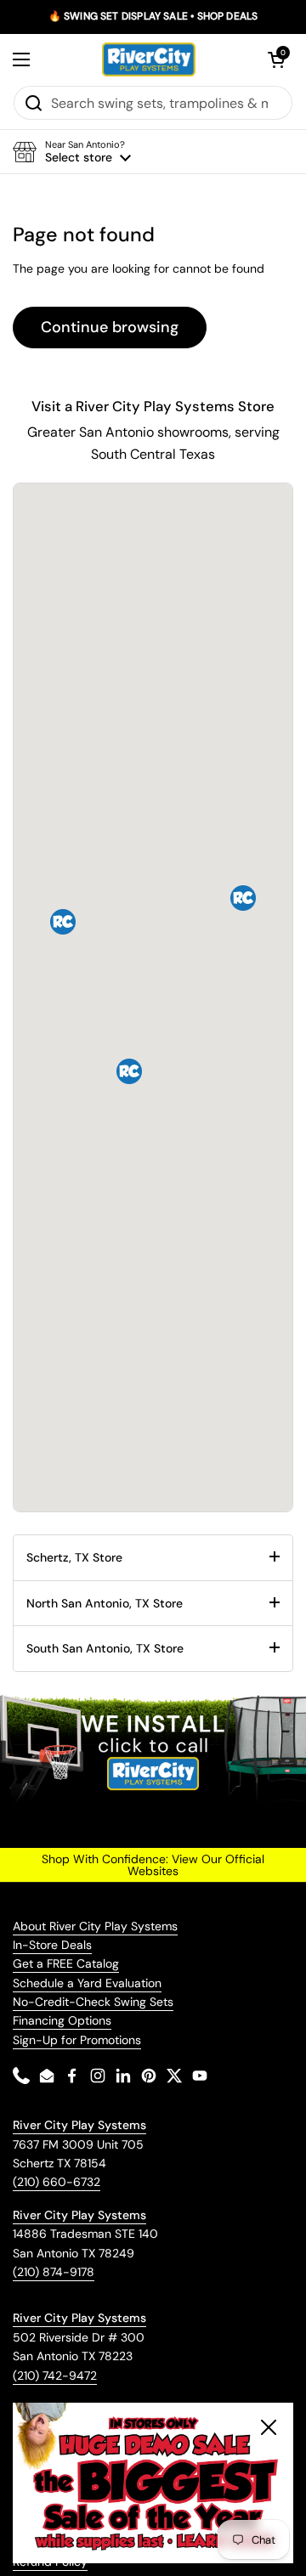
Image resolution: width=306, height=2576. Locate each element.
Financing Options (62, 2020)
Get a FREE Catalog (66, 1963)
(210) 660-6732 (57, 2182)
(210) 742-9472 (55, 2375)
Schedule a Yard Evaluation (87, 1983)
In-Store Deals (52, 1945)
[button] (276, 59)
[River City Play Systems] (149, 59)
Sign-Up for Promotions (77, 2040)
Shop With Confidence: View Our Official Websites (153, 1865)
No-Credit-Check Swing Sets (93, 2002)
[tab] (153, 1557)
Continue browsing (110, 327)
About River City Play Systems (95, 1926)
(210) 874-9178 (54, 2272)
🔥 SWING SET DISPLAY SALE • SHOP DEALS (153, 17)
